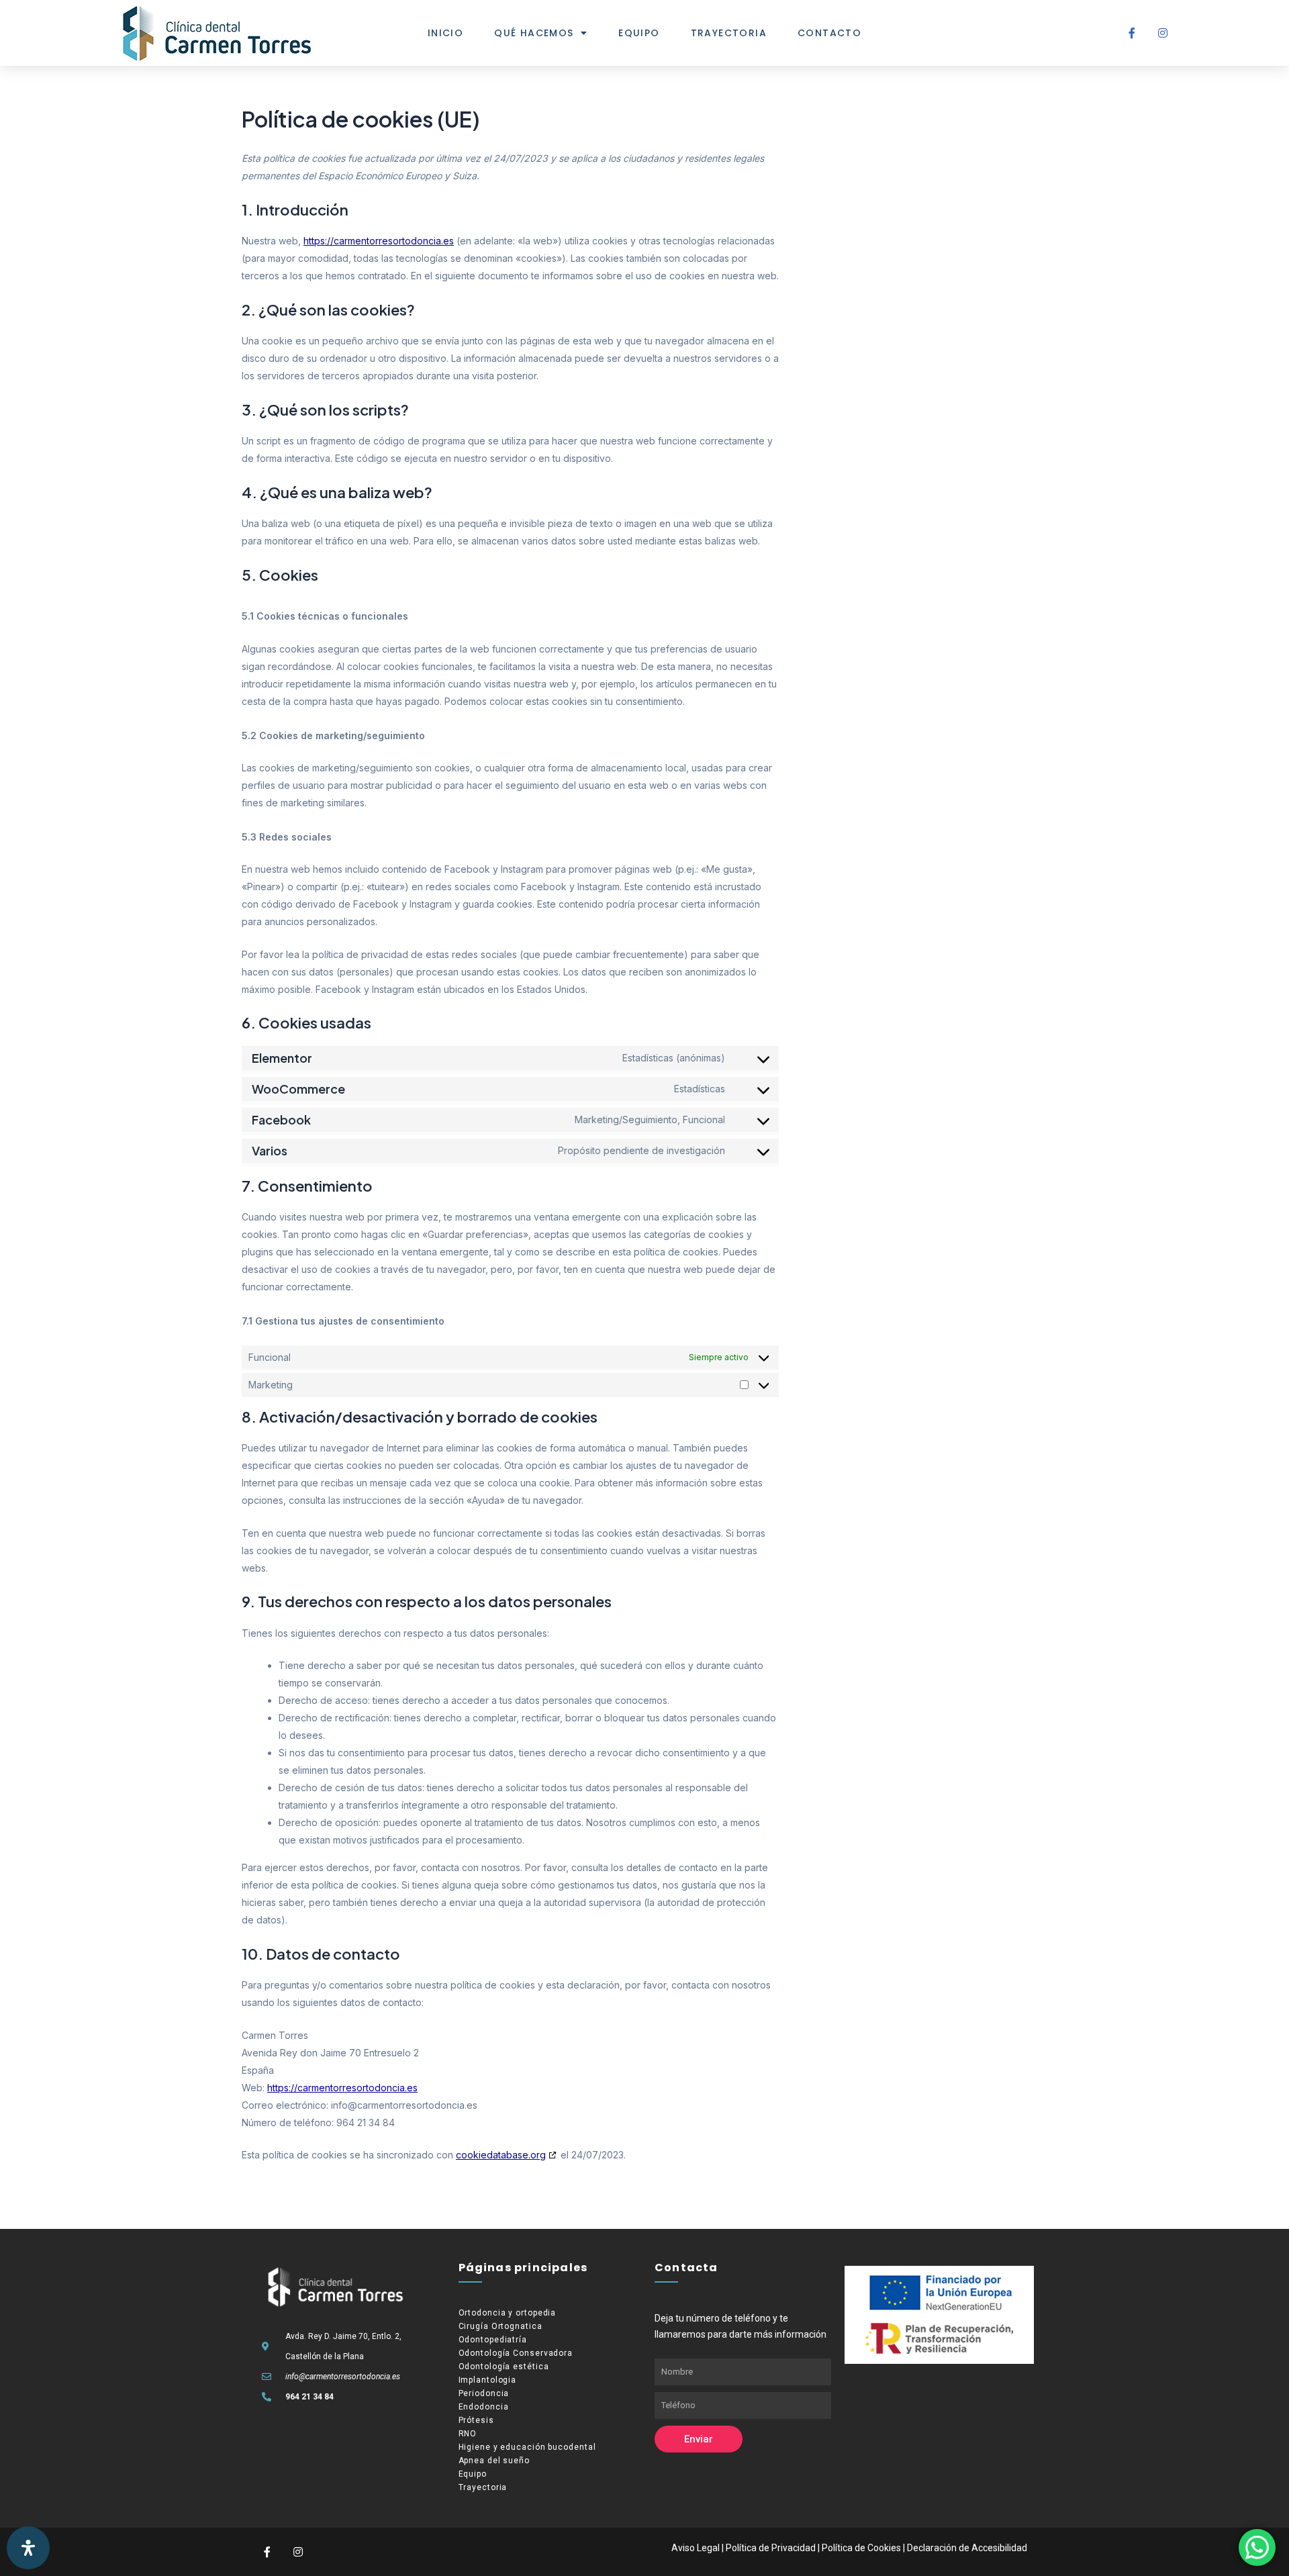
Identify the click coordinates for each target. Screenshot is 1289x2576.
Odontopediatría (493, 2340)
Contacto (829, 33)
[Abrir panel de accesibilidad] (28, 2548)
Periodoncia (484, 2393)
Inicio (445, 33)
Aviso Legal (696, 2548)
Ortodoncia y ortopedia (508, 2313)
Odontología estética (504, 2367)
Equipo (639, 33)
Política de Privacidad (771, 2548)
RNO (468, 2434)
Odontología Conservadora (516, 2353)
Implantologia (488, 2380)
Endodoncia (484, 2407)
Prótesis (476, 2420)
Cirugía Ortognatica (500, 2326)
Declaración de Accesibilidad (967, 2548)
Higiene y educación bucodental (527, 2447)
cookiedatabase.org (501, 2155)
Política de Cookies (861, 2548)
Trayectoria (729, 33)
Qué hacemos (534, 33)
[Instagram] (1163, 33)
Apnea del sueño (494, 2461)
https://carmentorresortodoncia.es (379, 241)
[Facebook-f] (1132, 33)
